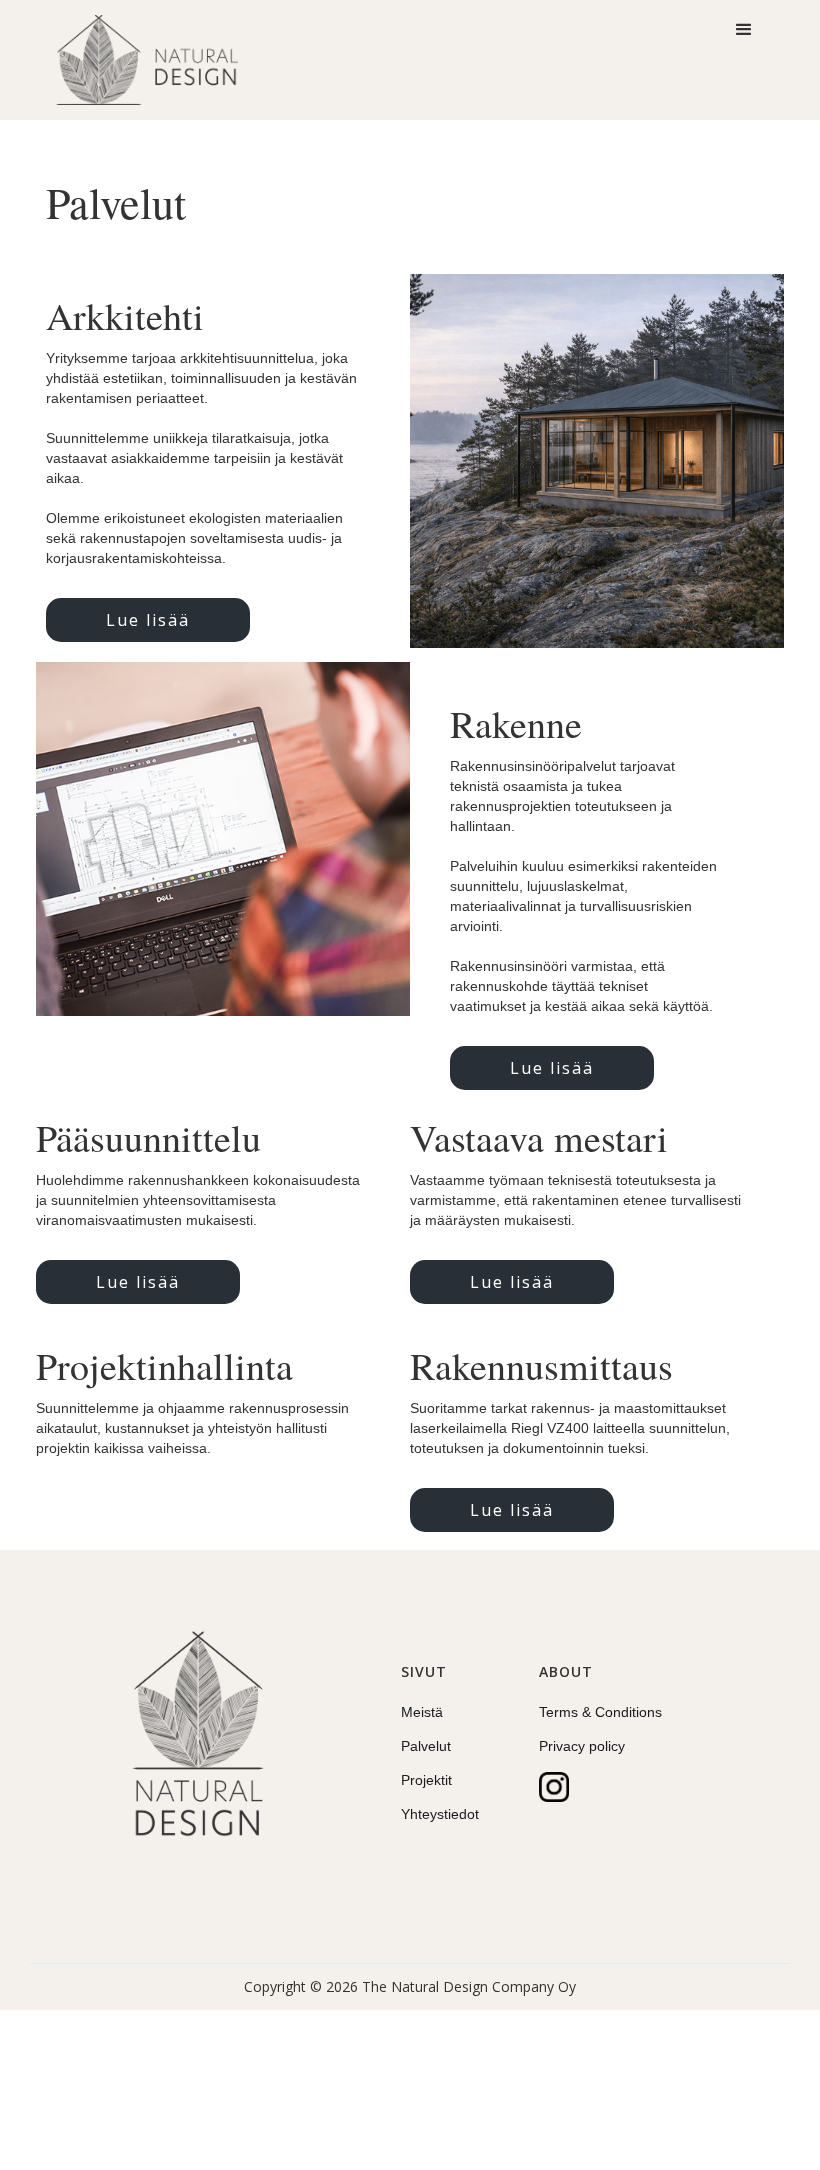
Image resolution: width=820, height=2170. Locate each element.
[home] (147, 60)
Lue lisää (148, 620)
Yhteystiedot (440, 1814)
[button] (744, 30)
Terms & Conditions (600, 1712)
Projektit (426, 1780)
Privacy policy (582, 1746)
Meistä (422, 1712)
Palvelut (426, 1746)
